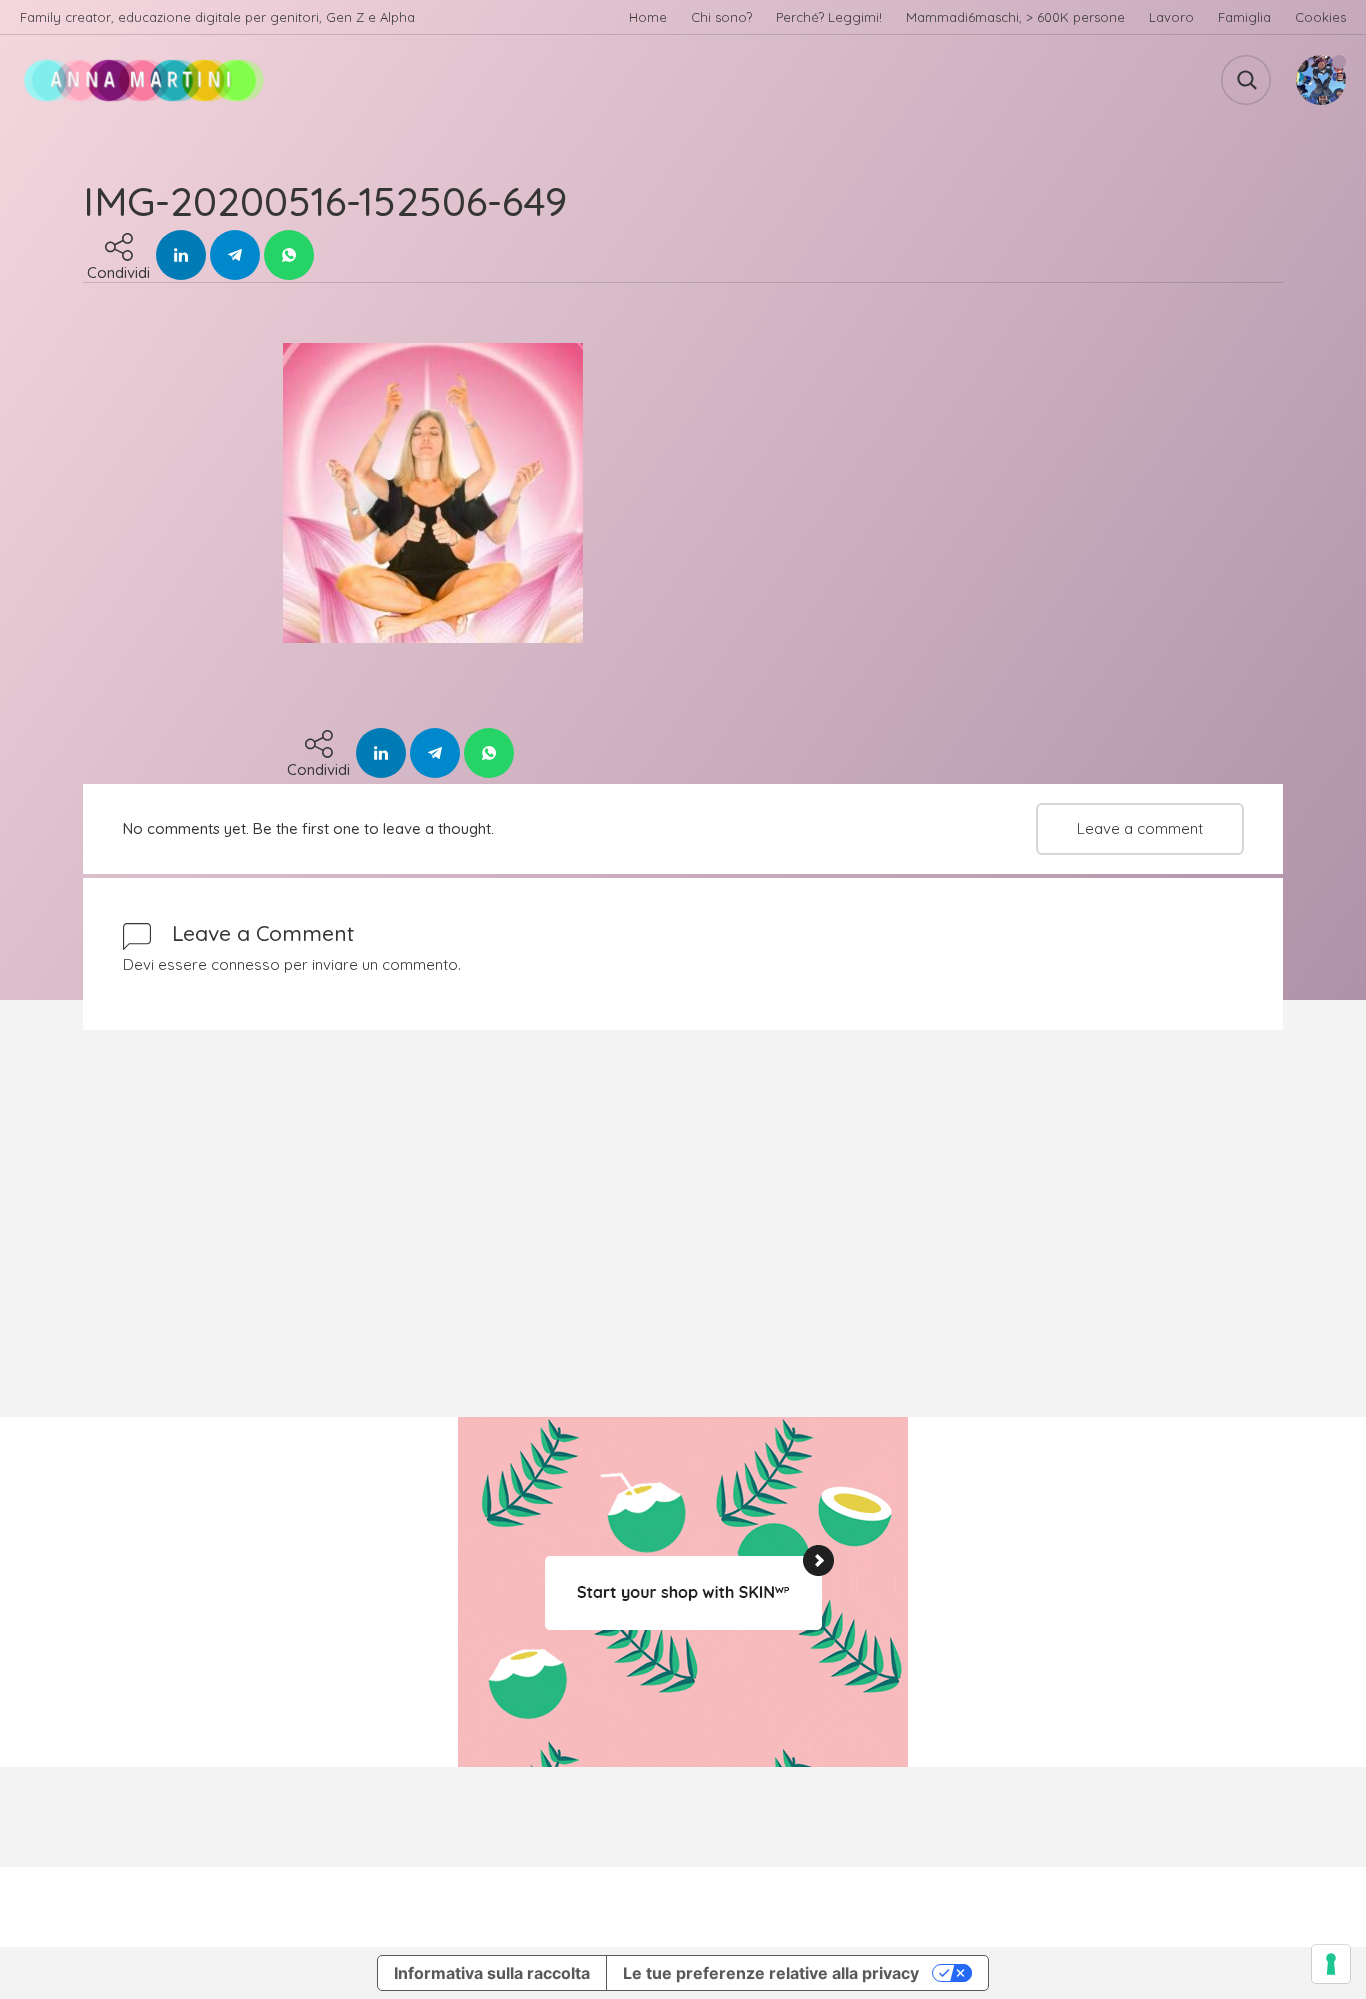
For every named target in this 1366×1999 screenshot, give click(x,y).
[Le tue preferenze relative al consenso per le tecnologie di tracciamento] (1331, 1964)
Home (648, 17)
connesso (245, 964)
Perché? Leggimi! (829, 17)
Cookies (1320, 17)
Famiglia (1244, 17)
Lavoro (1171, 17)
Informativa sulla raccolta (492, 1973)
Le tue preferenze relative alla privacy (771, 1973)
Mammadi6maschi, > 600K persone (1015, 17)
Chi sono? (721, 17)
